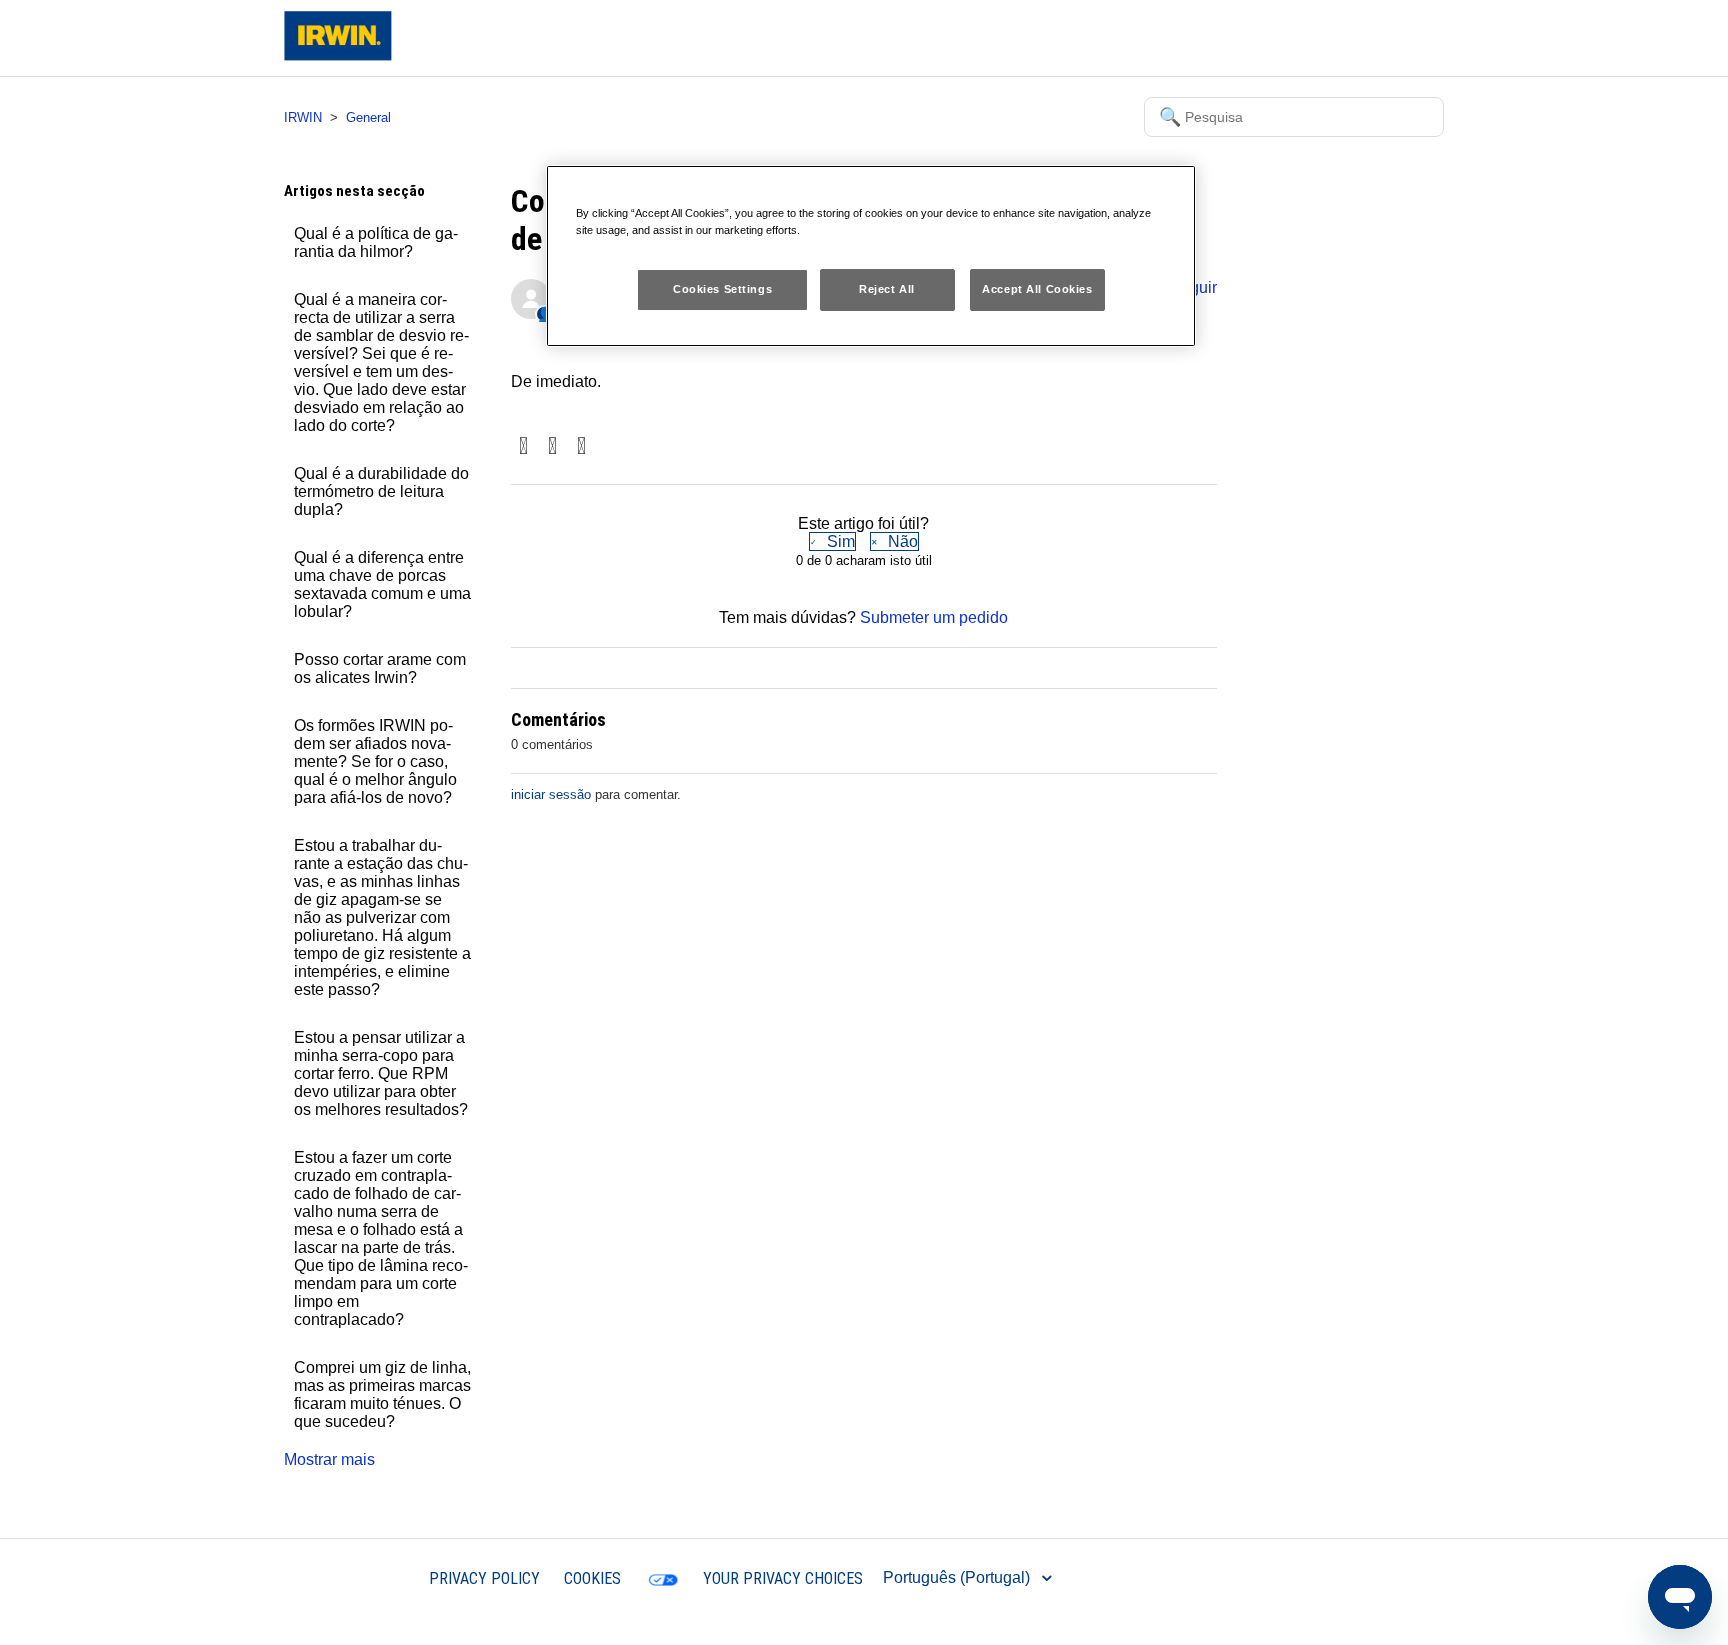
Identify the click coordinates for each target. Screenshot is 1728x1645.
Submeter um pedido (934, 617)
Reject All (887, 289)
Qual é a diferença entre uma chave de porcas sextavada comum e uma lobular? (382, 584)
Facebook (523, 447)
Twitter (552, 447)
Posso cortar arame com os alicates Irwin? (380, 668)
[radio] (832, 541)
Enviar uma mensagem (1232, 37)
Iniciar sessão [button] (1378, 37)
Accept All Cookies (1037, 289)
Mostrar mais (329, 1459)
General (368, 117)
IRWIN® (375, 1577)
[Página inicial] (338, 55)
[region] (871, 256)
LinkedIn (581, 447)
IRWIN (303, 117)
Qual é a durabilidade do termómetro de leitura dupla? (381, 491)
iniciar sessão (551, 794)
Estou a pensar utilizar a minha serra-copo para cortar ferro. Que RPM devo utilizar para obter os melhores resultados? (381, 1073)
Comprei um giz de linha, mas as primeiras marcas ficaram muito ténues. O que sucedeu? (382, 1394)
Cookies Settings (722, 289)
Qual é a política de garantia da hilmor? (376, 242)
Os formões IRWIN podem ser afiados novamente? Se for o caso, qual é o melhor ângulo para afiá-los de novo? (375, 761)
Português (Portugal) (958, 1577)
